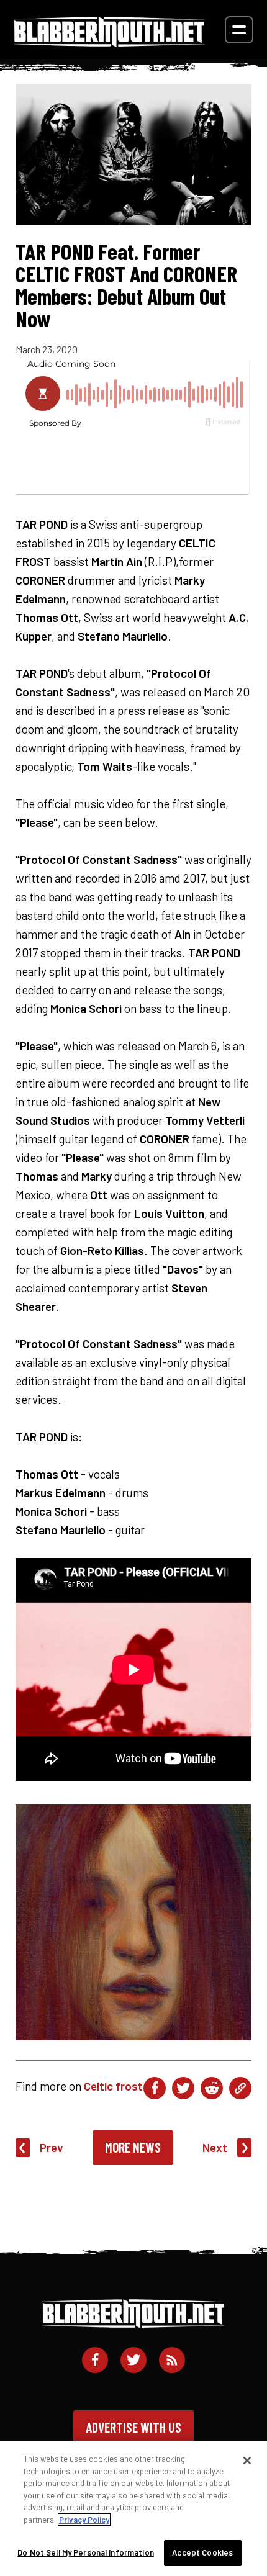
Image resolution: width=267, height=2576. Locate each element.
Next (215, 2147)
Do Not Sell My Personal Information (86, 2552)
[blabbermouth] (109, 43)
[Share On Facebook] (155, 2088)
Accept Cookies (202, 2552)
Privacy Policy (84, 2520)
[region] (133, 2508)
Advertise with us (133, 2427)
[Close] (247, 2461)
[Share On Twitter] (183, 2088)
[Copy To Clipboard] (240, 2088)
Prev (52, 2147)
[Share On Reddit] (212, 2088)
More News (133, 2147)
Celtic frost (113, 2086)
